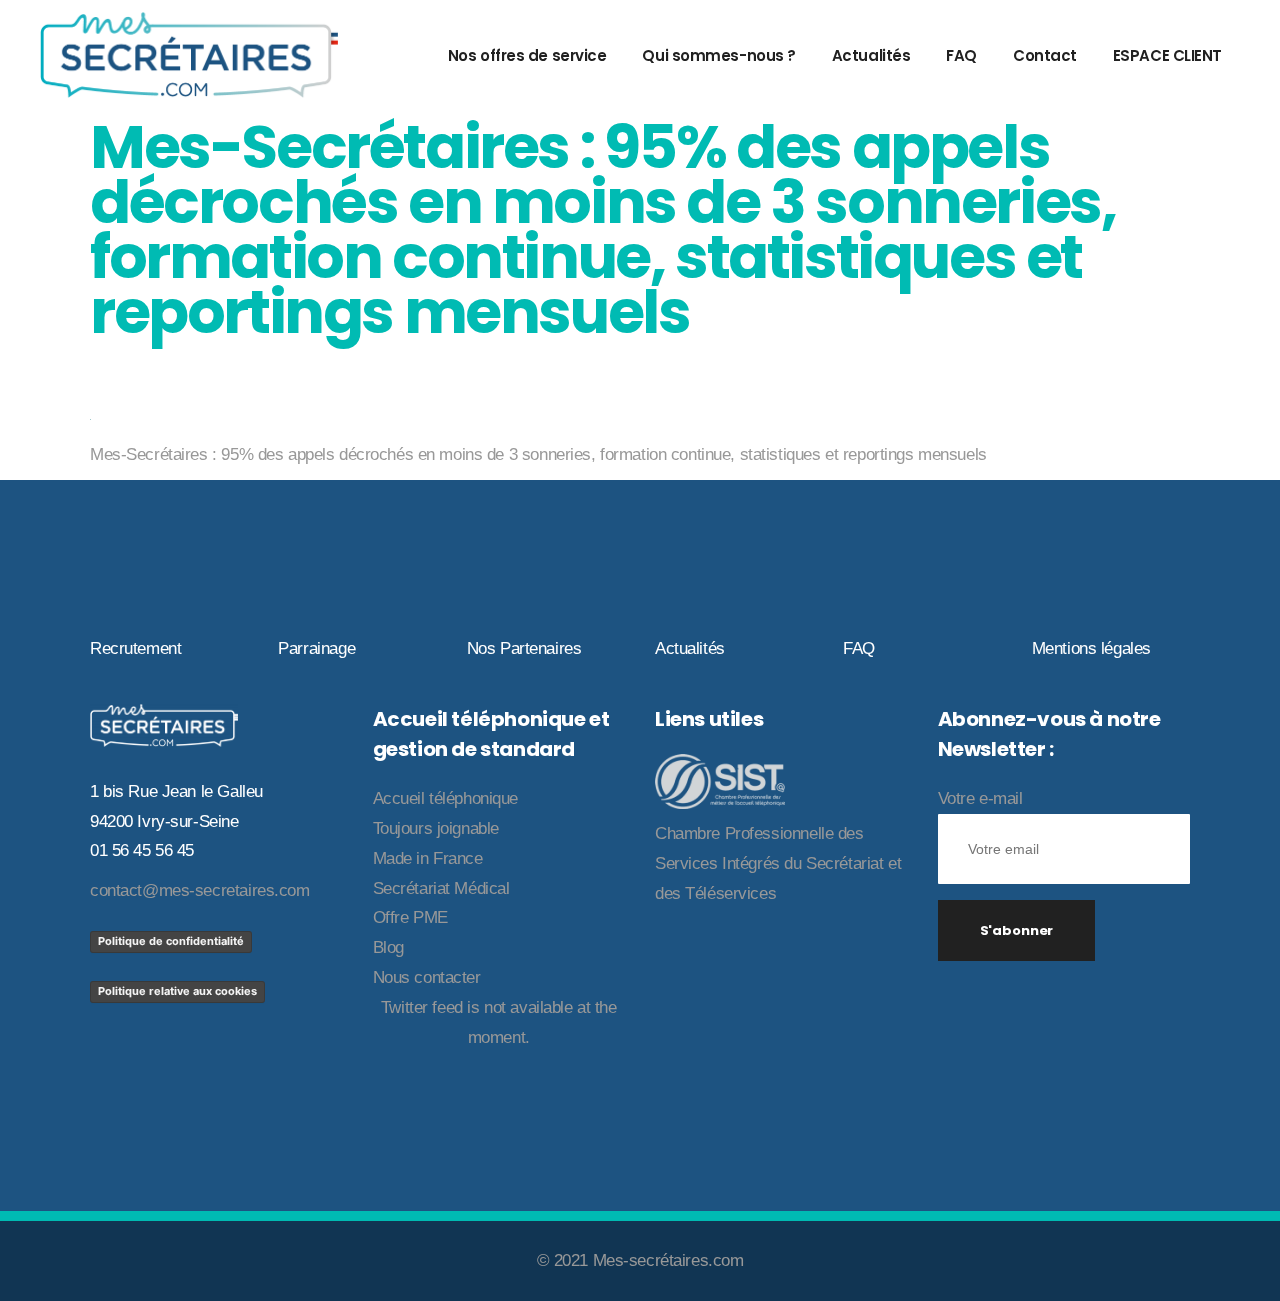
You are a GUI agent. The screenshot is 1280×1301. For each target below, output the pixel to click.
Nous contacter (427, 977)
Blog (388, 947)
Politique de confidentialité (171, 941)
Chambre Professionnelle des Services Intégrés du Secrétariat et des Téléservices (778, 863)
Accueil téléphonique (446, 798)
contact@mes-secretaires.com (200, 890)
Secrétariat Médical (441, 888)
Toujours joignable (436, 828)
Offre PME (410, 917)
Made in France (428, 858)
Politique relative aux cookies (177, 991)
